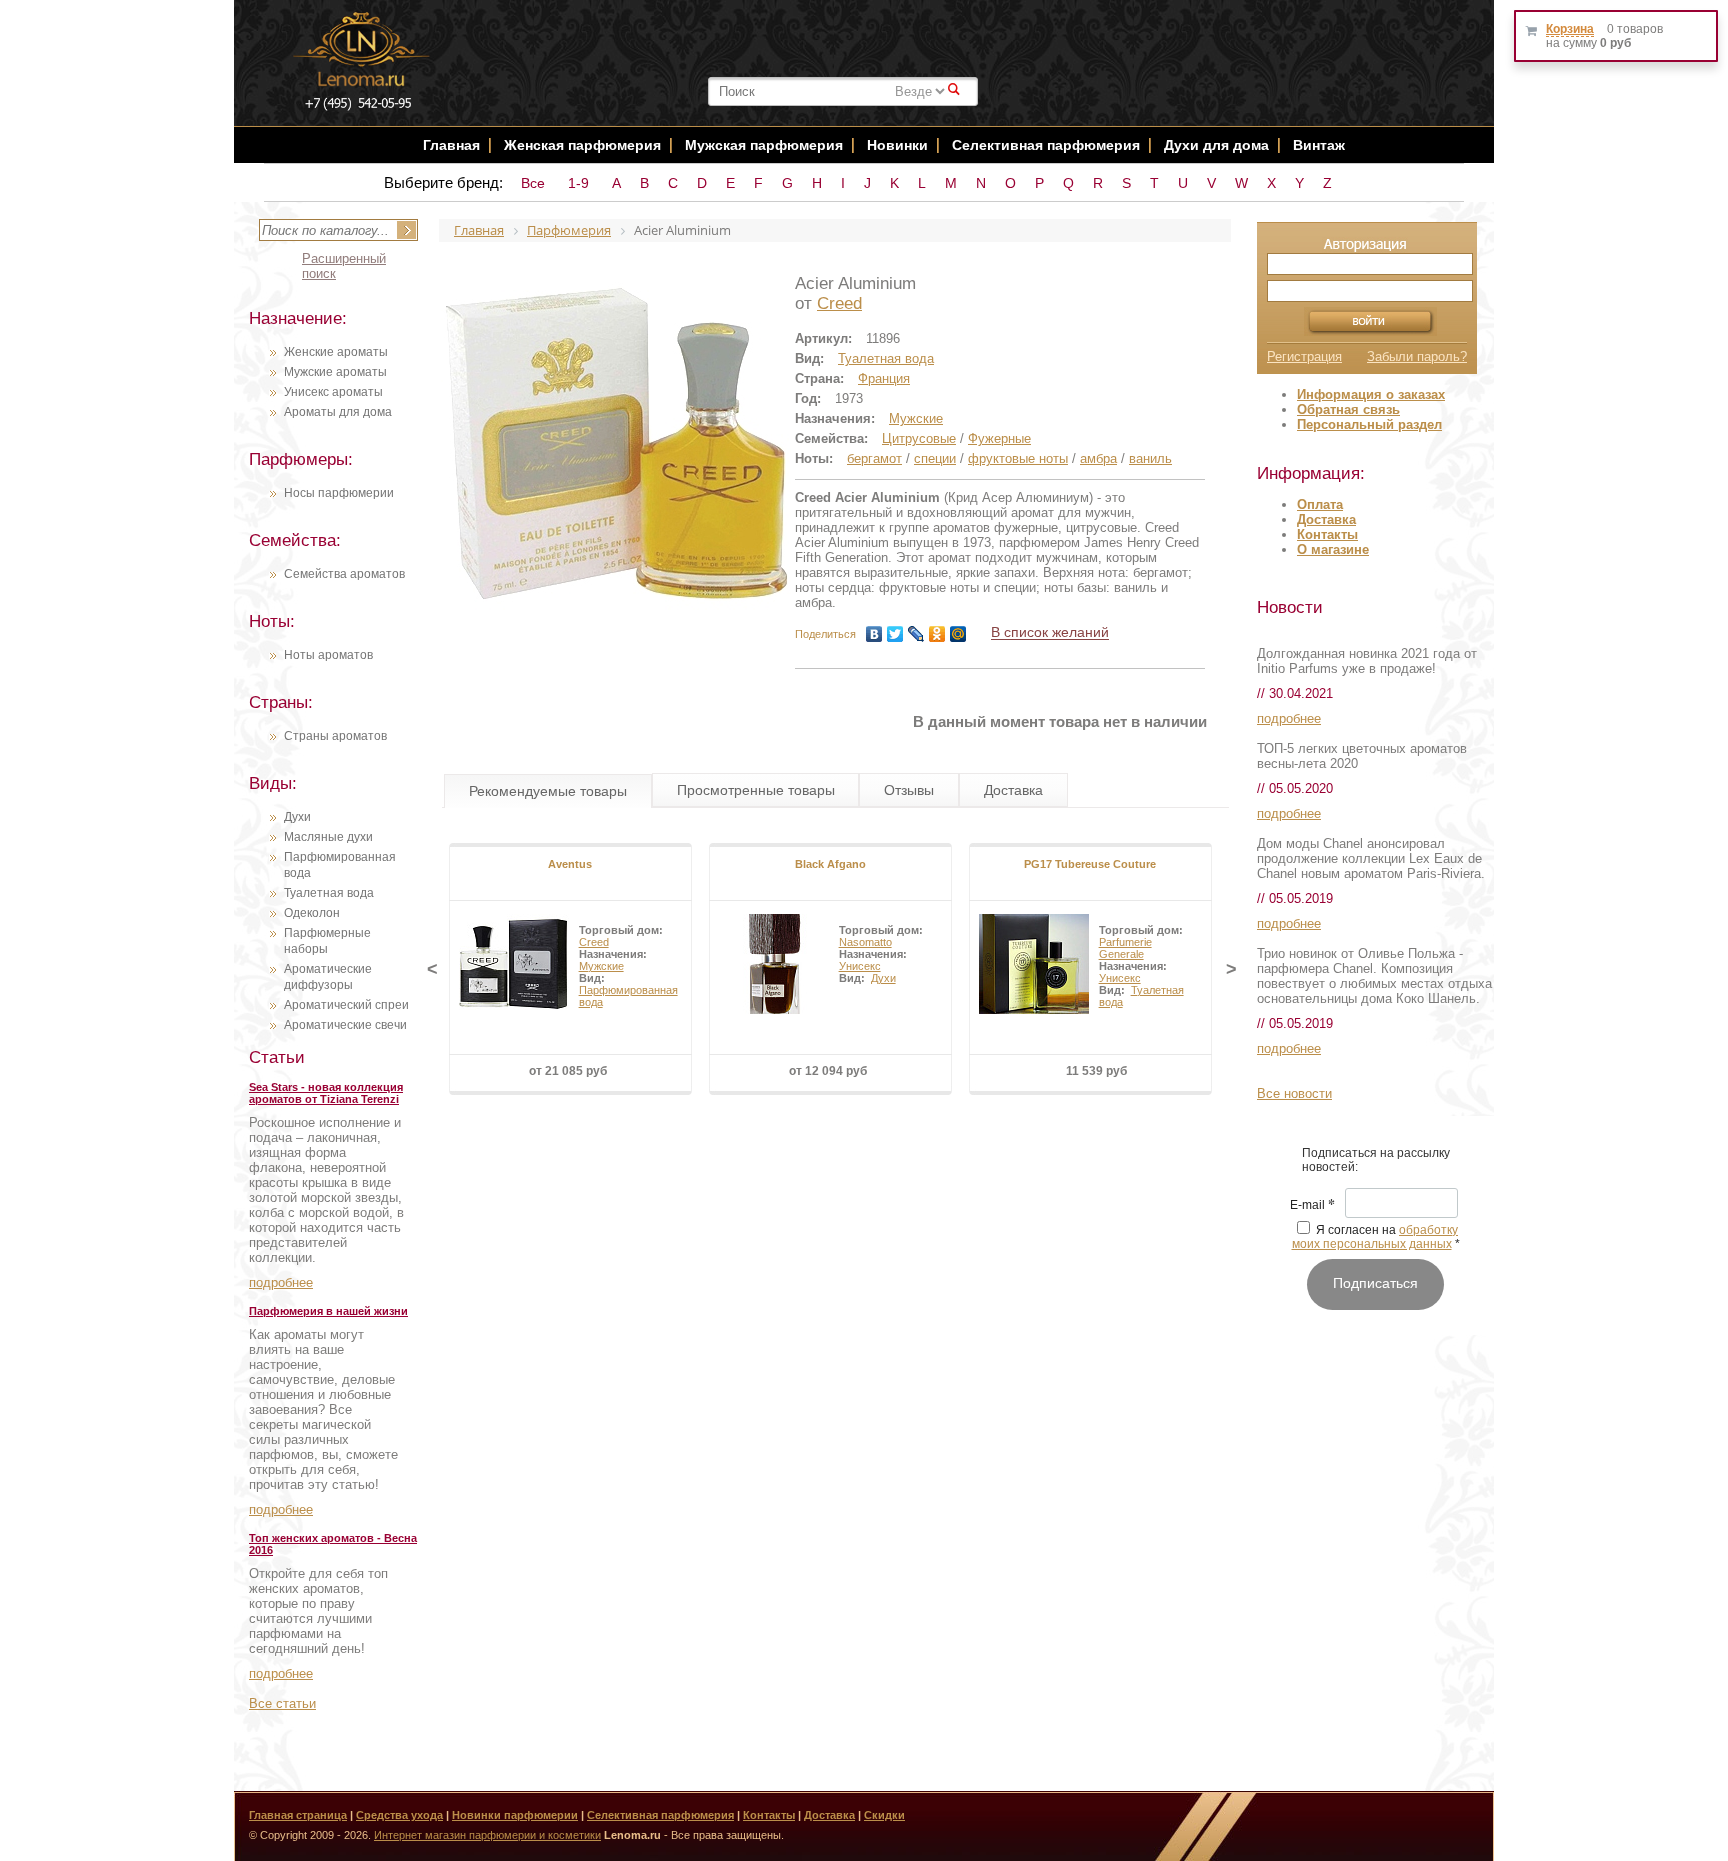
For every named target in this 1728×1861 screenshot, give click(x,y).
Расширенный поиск (344, 266)
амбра (1098, 458)
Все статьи (282, 1703)
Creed (839, 303)
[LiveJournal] (916, 634)
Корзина (1570, 29)
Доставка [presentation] (1013, 790)
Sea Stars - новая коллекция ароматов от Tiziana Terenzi (326, 1093)
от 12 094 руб (828, 1071)
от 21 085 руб (568, 1071)
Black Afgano (830, 864)
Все (533, 183)
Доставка (1326, 519)
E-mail (1312, 1206)
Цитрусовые (919, 438)
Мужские (916, 418)
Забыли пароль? (1417, 356)
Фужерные (999, 438)
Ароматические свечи (345, 1025)
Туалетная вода (329, 893)
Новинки (899, 145)
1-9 (578, 183)
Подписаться (1375, 1283)
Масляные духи (328, 837)
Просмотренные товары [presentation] (756, 790)
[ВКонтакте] (874, 634)
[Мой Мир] (958, 634)
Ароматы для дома (338, 412)
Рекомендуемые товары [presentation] (548, 791)
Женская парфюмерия (582, 145)
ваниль (1150, 458)
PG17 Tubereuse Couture (1090, 864)
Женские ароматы (336, 352)
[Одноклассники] (937, 634)
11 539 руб (1096, 1071)
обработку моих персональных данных (1375, 1237)
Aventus (570, 864)
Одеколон (312, 913)
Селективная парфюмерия (1046, 145)
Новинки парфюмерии (515, 1815)
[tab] (548, 791)
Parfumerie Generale (1125, 948)
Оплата (1320, 504)
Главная (451, 145)
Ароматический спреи (346, 1005)
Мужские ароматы (335, 372)
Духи (297, 817)
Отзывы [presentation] (909, 790)
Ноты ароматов (328, 655)
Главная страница (298, 1815)
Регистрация (1304, 356)
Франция (884, 378)
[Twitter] (895, 634)
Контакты (1327, 534)
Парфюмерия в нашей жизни (328, 1311)
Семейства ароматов (344, 574)
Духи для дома (1216, 145)
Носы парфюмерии (339, 493)
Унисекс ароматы (333, 392)
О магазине (1333, 549)
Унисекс (860, 966)
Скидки (884, 1815)
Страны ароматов (335, 736)
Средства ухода (399, 1815)
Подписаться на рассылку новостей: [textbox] (1376, 1160)
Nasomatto (865, 942)
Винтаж (1319, 145)
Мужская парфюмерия (764, 145)
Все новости (1294, 1093)
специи (935, 458)
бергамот (874, 458)
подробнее (281, 1282)
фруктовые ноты (1018, 458)
